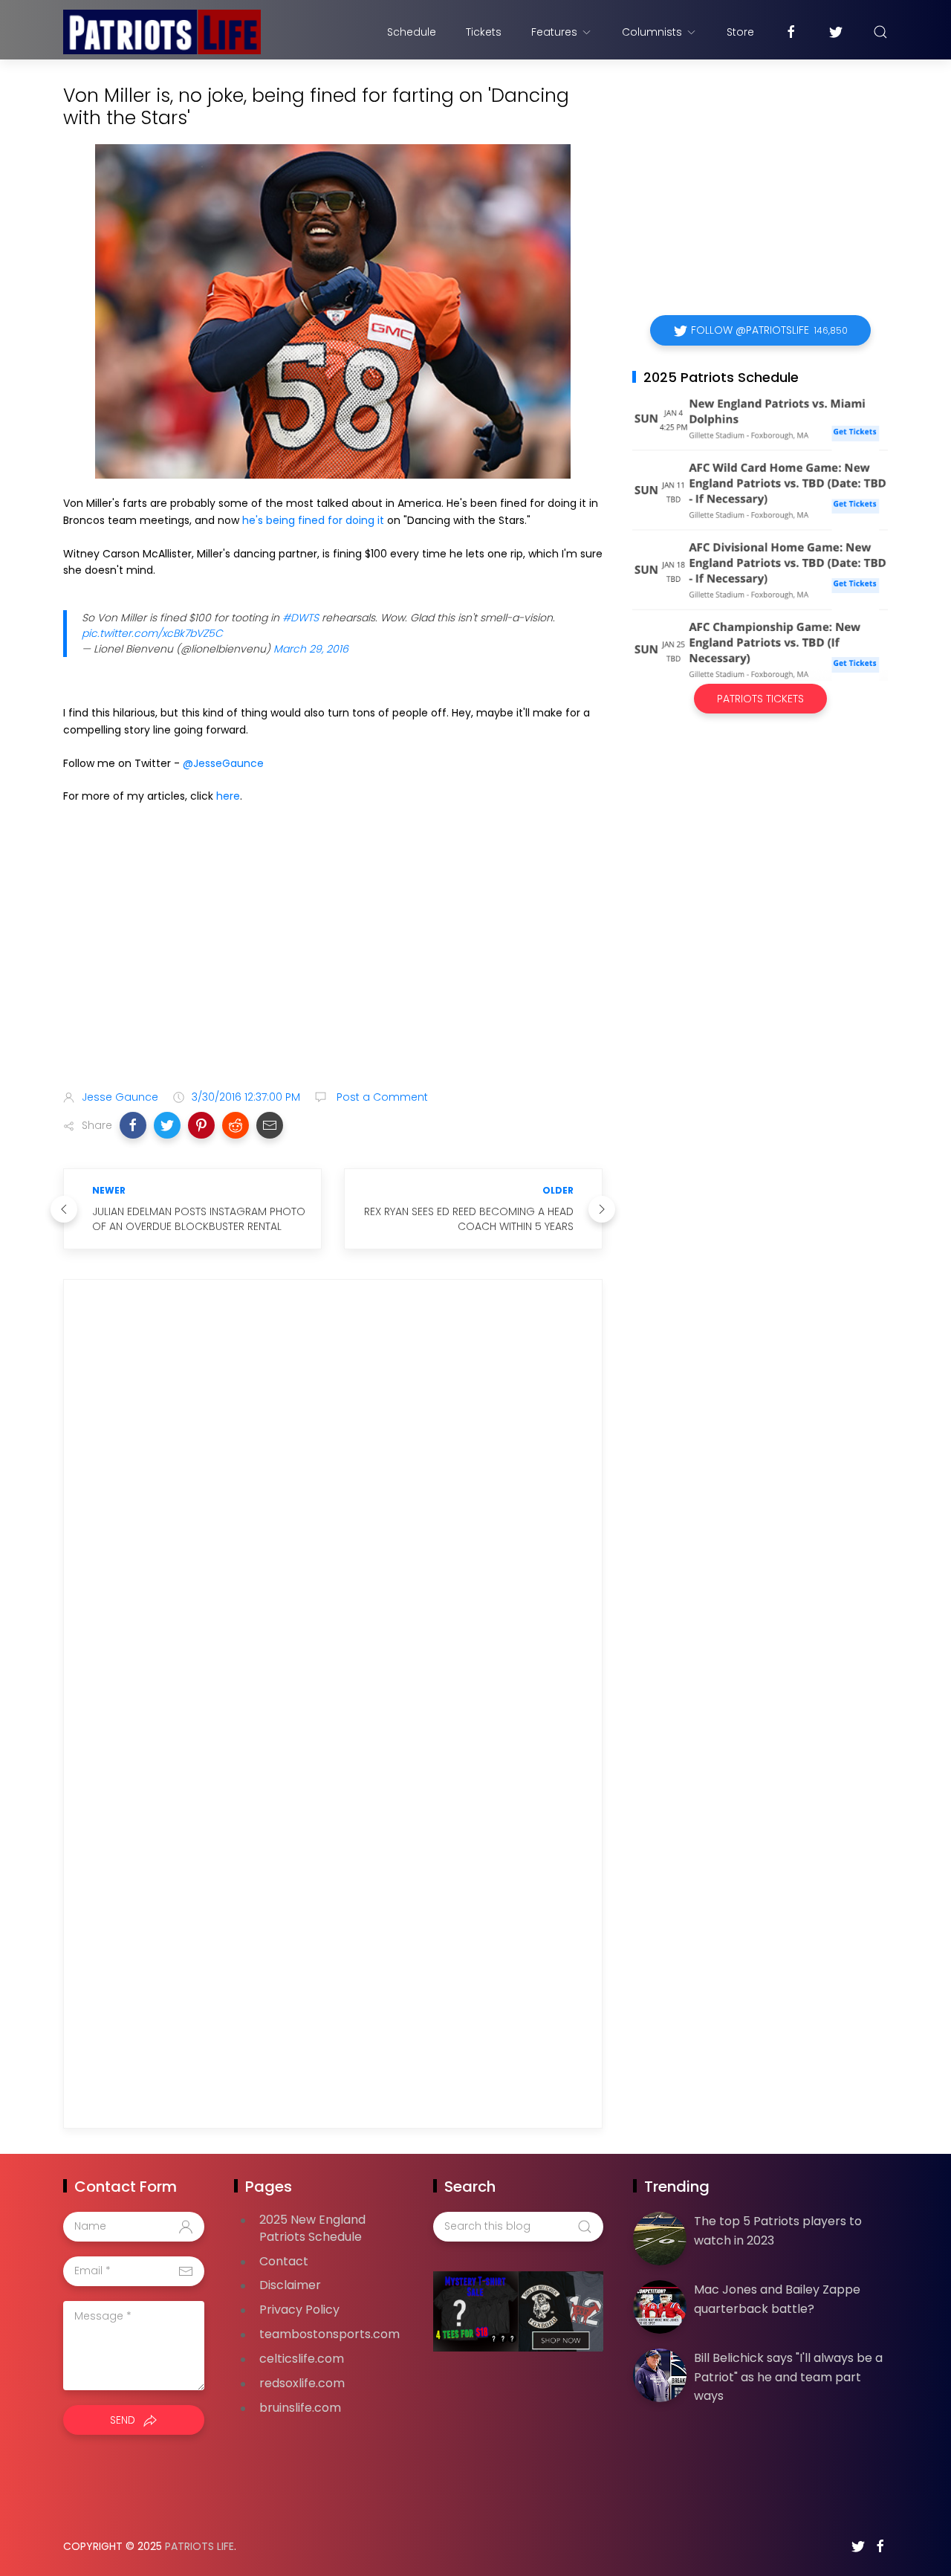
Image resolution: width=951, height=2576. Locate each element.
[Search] (880, 32)
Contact (284, 2261)
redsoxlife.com (302, 2383)
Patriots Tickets (760, 699)
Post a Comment (381, 1097)
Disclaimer (290, 2285)
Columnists (652, 32)
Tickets (484, 32)
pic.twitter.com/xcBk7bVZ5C (152, 633)
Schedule (412, 32)
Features (554, 32)
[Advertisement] (333, 961)
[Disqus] (333, 1505)
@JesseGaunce (223, 763)
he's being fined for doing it (313, 520)
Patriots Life (199, 2546)
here (228, 796)
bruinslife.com (300, 2408)
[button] (133, 1125)
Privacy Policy (299, 2310)
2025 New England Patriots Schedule (312, 2228)
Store (740, 32)
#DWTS (301, 618)
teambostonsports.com (330, 2334)
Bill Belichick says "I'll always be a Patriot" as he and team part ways (788, 2377)
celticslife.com (302, 2359)
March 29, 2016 (311, 649)
